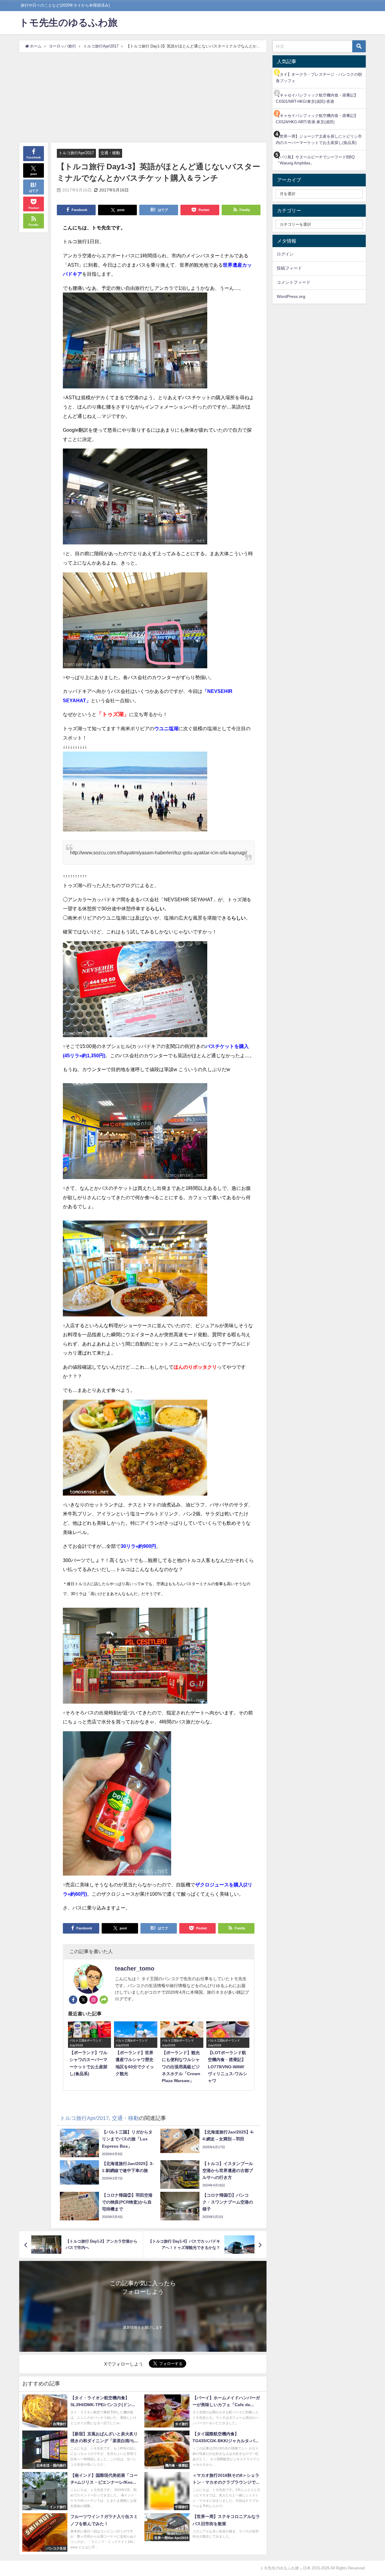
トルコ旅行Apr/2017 (76, 153)
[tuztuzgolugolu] (135, 794)
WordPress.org (291, 296)
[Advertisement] (143, 97)
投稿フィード (289, 268)
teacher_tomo (135, 1968)
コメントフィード (294, 282)
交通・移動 (110, 153)
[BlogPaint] (135, 343)
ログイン (285, 254)
